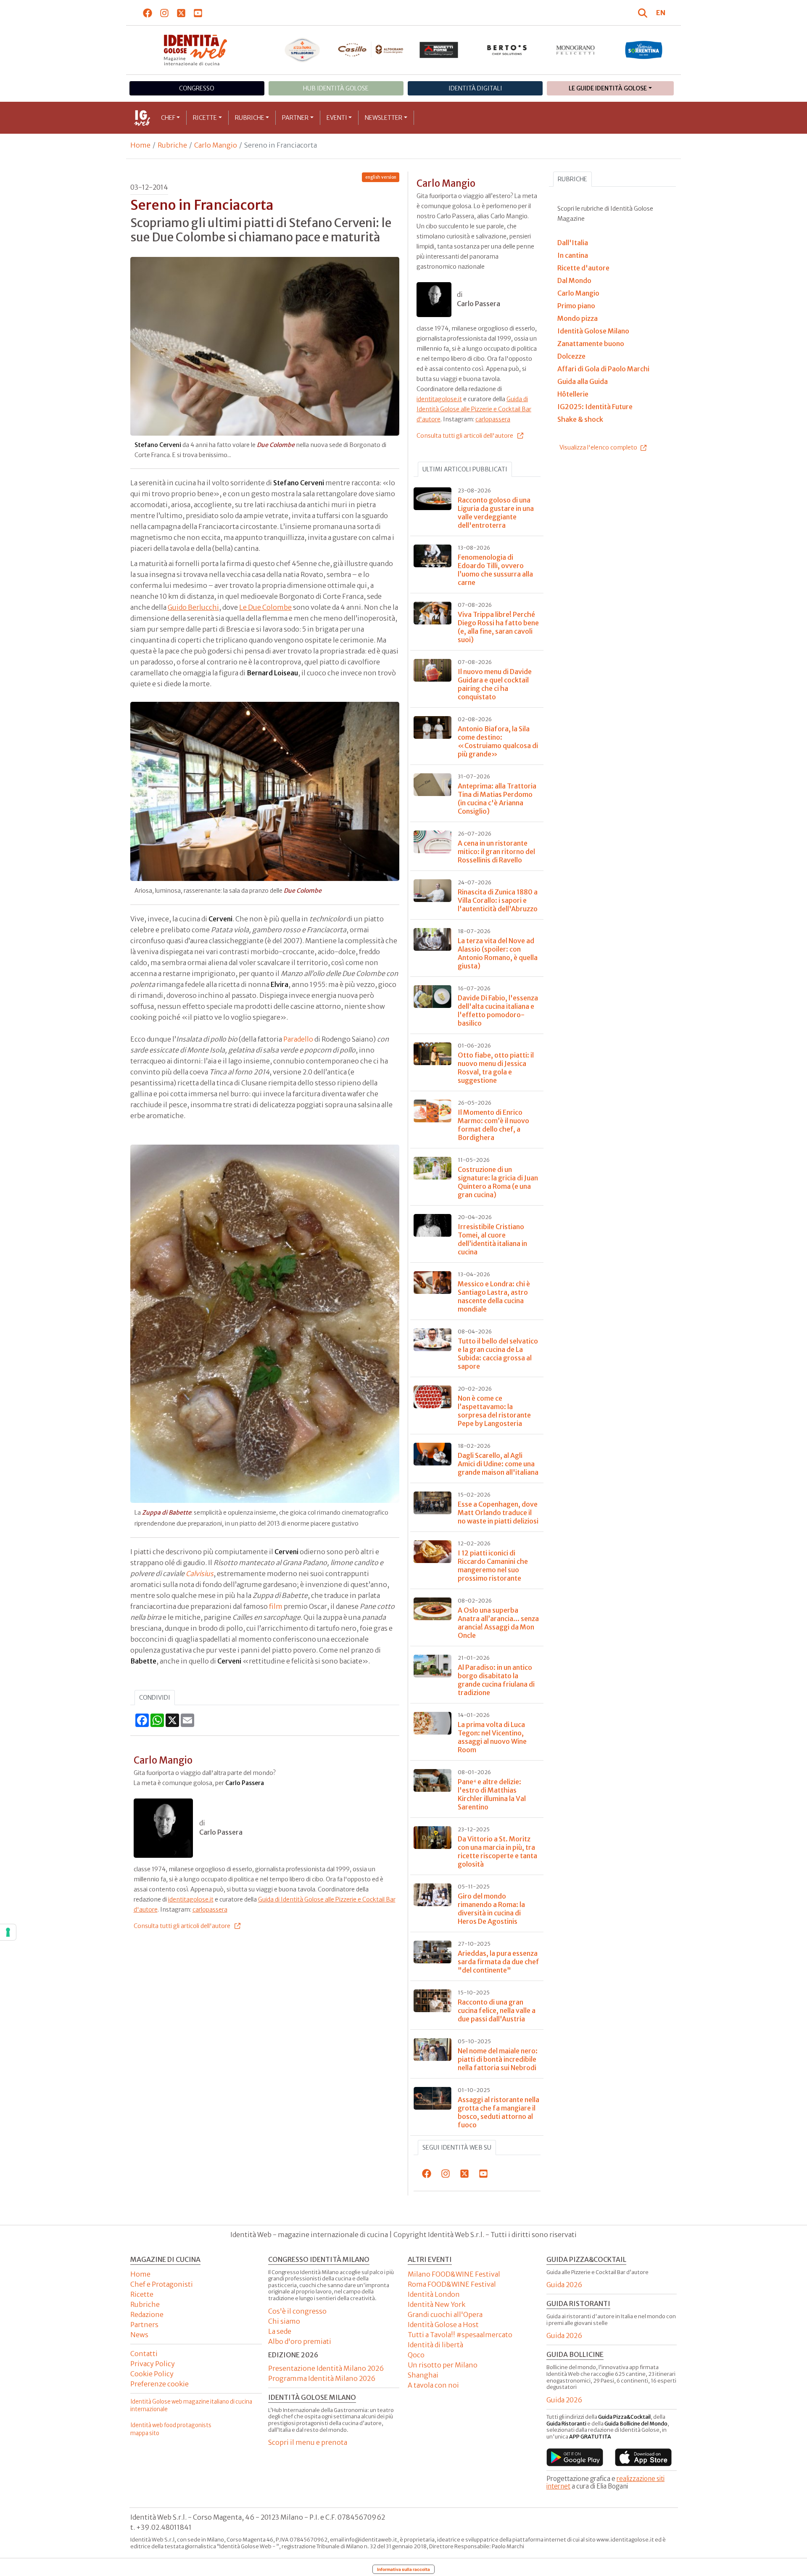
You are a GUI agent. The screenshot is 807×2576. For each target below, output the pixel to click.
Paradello (298, 1039)
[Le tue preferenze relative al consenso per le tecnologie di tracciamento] (8, 1932)
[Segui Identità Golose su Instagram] (165, 13)
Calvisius (200, 1574)
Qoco (416, 2355)
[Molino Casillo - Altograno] (371, 50)
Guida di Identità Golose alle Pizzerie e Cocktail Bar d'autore (474, 409)
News (139, 2335)
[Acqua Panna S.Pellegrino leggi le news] (302, 50)
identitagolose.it (191, 1899)
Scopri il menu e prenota (308, 2442)
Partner (295, 118)
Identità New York (436, 2304)
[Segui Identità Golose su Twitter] (181, 13)
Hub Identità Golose (336, 88)
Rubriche (250, 118)
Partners (144, 2325)
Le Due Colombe (265, 607)
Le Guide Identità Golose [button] (608, 88)
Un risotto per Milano (443, 2365)
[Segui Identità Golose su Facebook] (148, 13)
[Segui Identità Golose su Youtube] (198, 13)
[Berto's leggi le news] (507, 50)
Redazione (147, 2314)
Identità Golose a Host (443, 2325)
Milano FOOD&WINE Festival (454, 2274)
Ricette (205, 118)
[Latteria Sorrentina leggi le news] (644, 50)
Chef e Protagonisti (162, 2284)
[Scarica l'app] (575, 2457)
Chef (168, 118)
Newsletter (384, 118)
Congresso (197, 88)
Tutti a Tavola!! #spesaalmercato (460, 2335)
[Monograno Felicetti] (576, 50)
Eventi (337, 118)
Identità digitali (475, 88)
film (276, 1606)
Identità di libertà (435, 2345)
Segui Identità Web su (457, 2148)
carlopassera (210, 1910)
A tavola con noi (433, 2385)
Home (140, 145)
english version (381, 177)
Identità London (434, 2294)
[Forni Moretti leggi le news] (439, 50)
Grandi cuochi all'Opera (445, 2314)
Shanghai (423, 2375)
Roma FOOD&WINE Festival (452, 2284)
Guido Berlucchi (193, 607)
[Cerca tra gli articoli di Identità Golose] (644, 13)
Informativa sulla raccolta (403, 2569)
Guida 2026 (564, 2285)
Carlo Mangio (216, 145)
